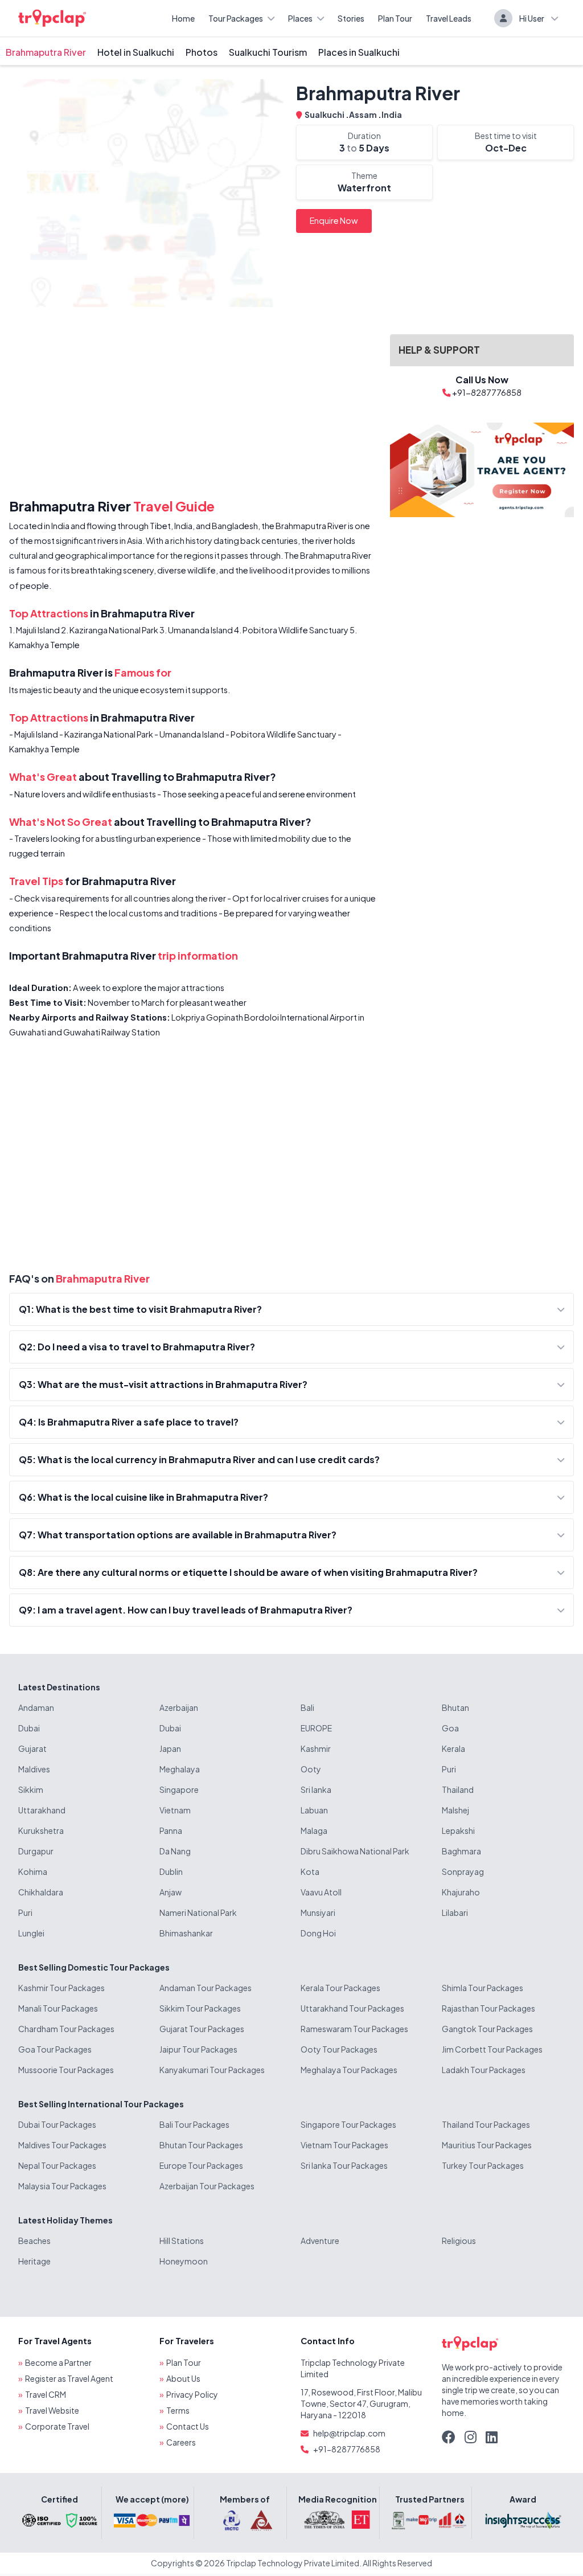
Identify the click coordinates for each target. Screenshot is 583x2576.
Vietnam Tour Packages (344, 2145)
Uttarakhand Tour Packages (352, 2008)
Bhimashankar (186, 1933)
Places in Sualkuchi (359, 52)
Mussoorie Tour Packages (66, 2070)
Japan (170, 1748)
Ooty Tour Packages (339, 2049)
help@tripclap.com (349, 2433)
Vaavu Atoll (321, 1892)
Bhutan (455, 1707)
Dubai (29, 1728)
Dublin (171, 1871)
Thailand (458, 1789)
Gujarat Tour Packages (202, 2029)
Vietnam (175, 1810)
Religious (459, 2241)
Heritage (34, 2261)
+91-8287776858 (347, 2449)
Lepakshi (458, 1830)
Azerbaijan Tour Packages (207, 2186)
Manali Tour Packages (58, 2008)
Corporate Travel (57, 2426)
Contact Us (188, 2426)
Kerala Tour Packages (340, 1988)
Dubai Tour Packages (57, 2124)
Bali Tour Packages (194, 2124)
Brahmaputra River (46, 52)
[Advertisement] (193, 405)
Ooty (311, 1769)
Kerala (453, 1748)
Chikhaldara (41, 1892)
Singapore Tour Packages (348, 2124)
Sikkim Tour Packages (200, 2008)
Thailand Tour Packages (486, 2124)
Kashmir (316, 1748)
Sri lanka (316, 1789)
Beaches (34, 2241)
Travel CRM (46, 2394)
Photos (202, 52)
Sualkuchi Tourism (268, 52)
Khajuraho (461, 1892)
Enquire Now (334, 220)
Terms (178, 2410)
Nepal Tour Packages (57, 2165)
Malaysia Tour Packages (62, 2186)
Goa (450, 1728)
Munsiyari (318, 1912)
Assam (364, 114)
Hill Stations (182, 2241)
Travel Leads (449, 18)
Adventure (320, 2241)
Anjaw (171, 1892)
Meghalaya (180, 1769)
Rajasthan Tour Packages (488, 2008)
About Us (183, 2378)
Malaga (314, 1830)
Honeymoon (184, 2261)
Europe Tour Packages (201, 2165)
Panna (171, 1830)
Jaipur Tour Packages (198, 2049)
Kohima (33, 1871)
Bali (307, 1707)
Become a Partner (58, 2362)
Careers (181, 2442)
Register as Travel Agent (69, 2378)
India (392, 114)
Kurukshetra (41, 1830)
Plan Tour (395, 18)
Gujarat (32, 1748)
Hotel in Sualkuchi (136, 52)
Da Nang (175, 1851)
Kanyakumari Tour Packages (212, 2070)
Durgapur (36, 1851)
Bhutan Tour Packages (201, 2145)
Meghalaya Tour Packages (349, 2070)
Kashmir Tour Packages (61, 1988)
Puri (449, 1769)
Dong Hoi (318, 1933)
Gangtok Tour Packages (487, 2029)
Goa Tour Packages (55, 2049)
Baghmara (461, 1851)
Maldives (34, 1769)
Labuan (314, 1810)
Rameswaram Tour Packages (354, 2029)
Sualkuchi (325, 114)
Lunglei (31, 1933)
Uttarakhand (42, 1810)
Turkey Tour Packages (483, 2165)
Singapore (179, 1789)
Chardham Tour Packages (66, 2029)
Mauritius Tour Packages (487, 2145)
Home (183, 18)
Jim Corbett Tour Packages (492, 2049)
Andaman (36, 1707)
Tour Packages (236, 18)
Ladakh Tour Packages (484, 2070)
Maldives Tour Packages (62, 2145)
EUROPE (316, 1728)
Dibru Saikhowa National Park (355, 1851)
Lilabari (455, 1912)
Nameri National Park (198, 1912)
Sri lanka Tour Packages (344, 2165)
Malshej (455, 1810)
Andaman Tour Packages (206, 1988)
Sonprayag (463, 1871)
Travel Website (52, 2410)
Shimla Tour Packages (483, 1988)
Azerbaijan (179, 1707)
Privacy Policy (192, 2394)
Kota (310, 1871)
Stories (351, 18)
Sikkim (31, 1789)
